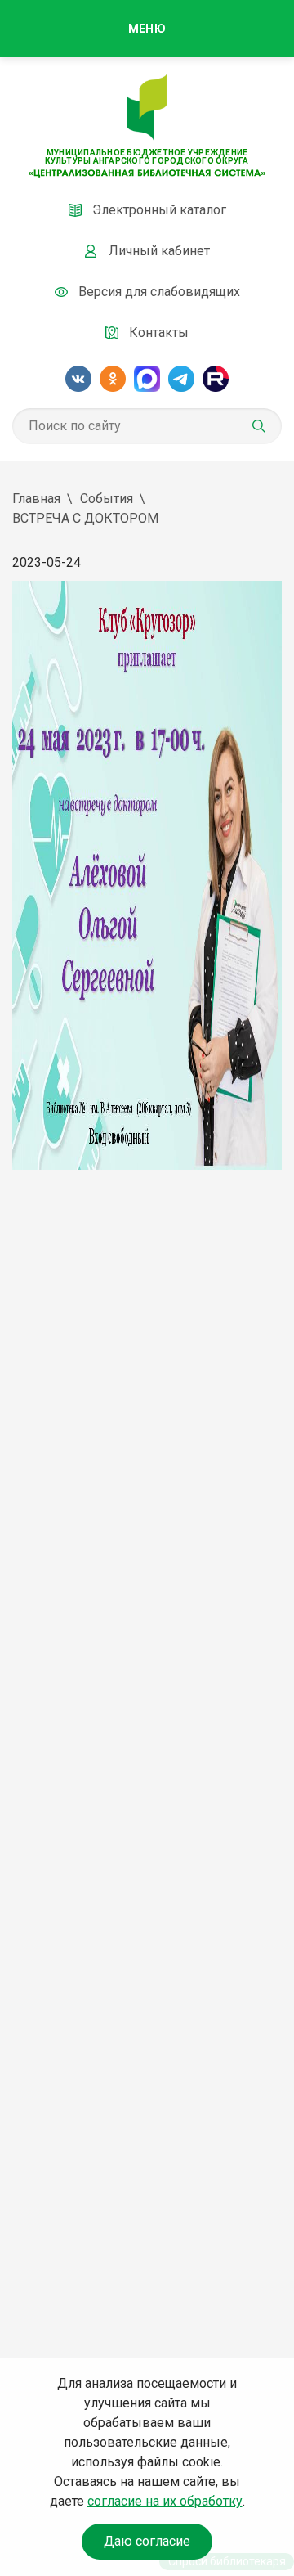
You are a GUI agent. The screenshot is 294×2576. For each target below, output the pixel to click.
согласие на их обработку (165, 2501)
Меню (147, 29)
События (107, 499)
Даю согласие (147, 2541)
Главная (36, 499)
